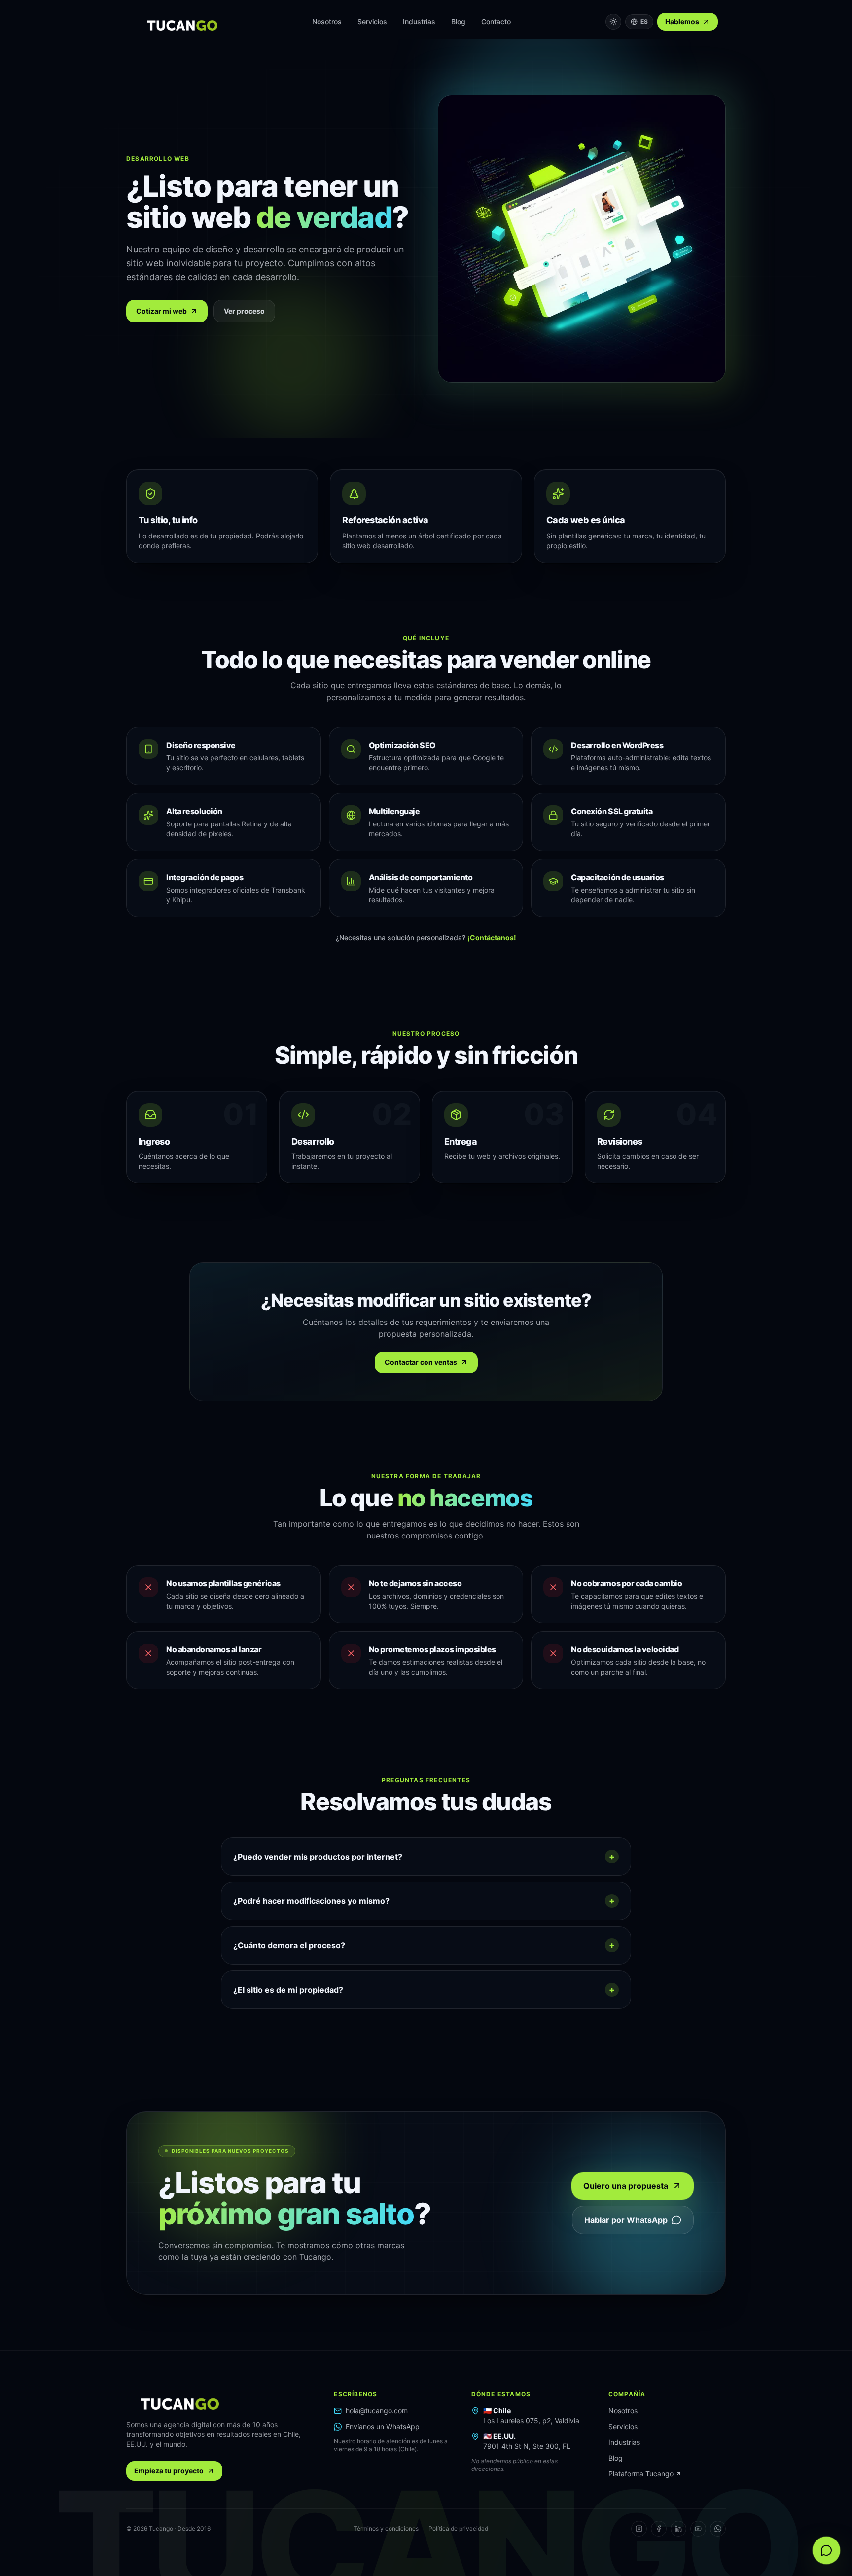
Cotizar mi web (161, 311)
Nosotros (327, 21)
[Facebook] (659, 2529)
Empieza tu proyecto (169, 2471)
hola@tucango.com (377, 2411)
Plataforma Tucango (641, 2474)
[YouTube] (698, 2529)
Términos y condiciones (386, 2528)
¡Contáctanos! (492, 938)
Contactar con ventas (421, 1362)
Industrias (419, 21)
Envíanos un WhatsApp (383, 2426)
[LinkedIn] (678, 2529)
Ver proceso (244, 311)
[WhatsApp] (718, 2529)
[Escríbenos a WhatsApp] (826, 2550)
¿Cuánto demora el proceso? (424, 1945)
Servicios (372, 21)
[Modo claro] (613, 22)
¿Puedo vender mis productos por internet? (424, 1856)
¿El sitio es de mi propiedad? (424, 1989)
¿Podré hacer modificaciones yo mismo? (424, 1901)
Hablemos (682, 21)
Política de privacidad (458, 2528)
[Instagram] (639, 2529)
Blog (458, 21)
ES (644, 21)
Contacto (496, 21)
